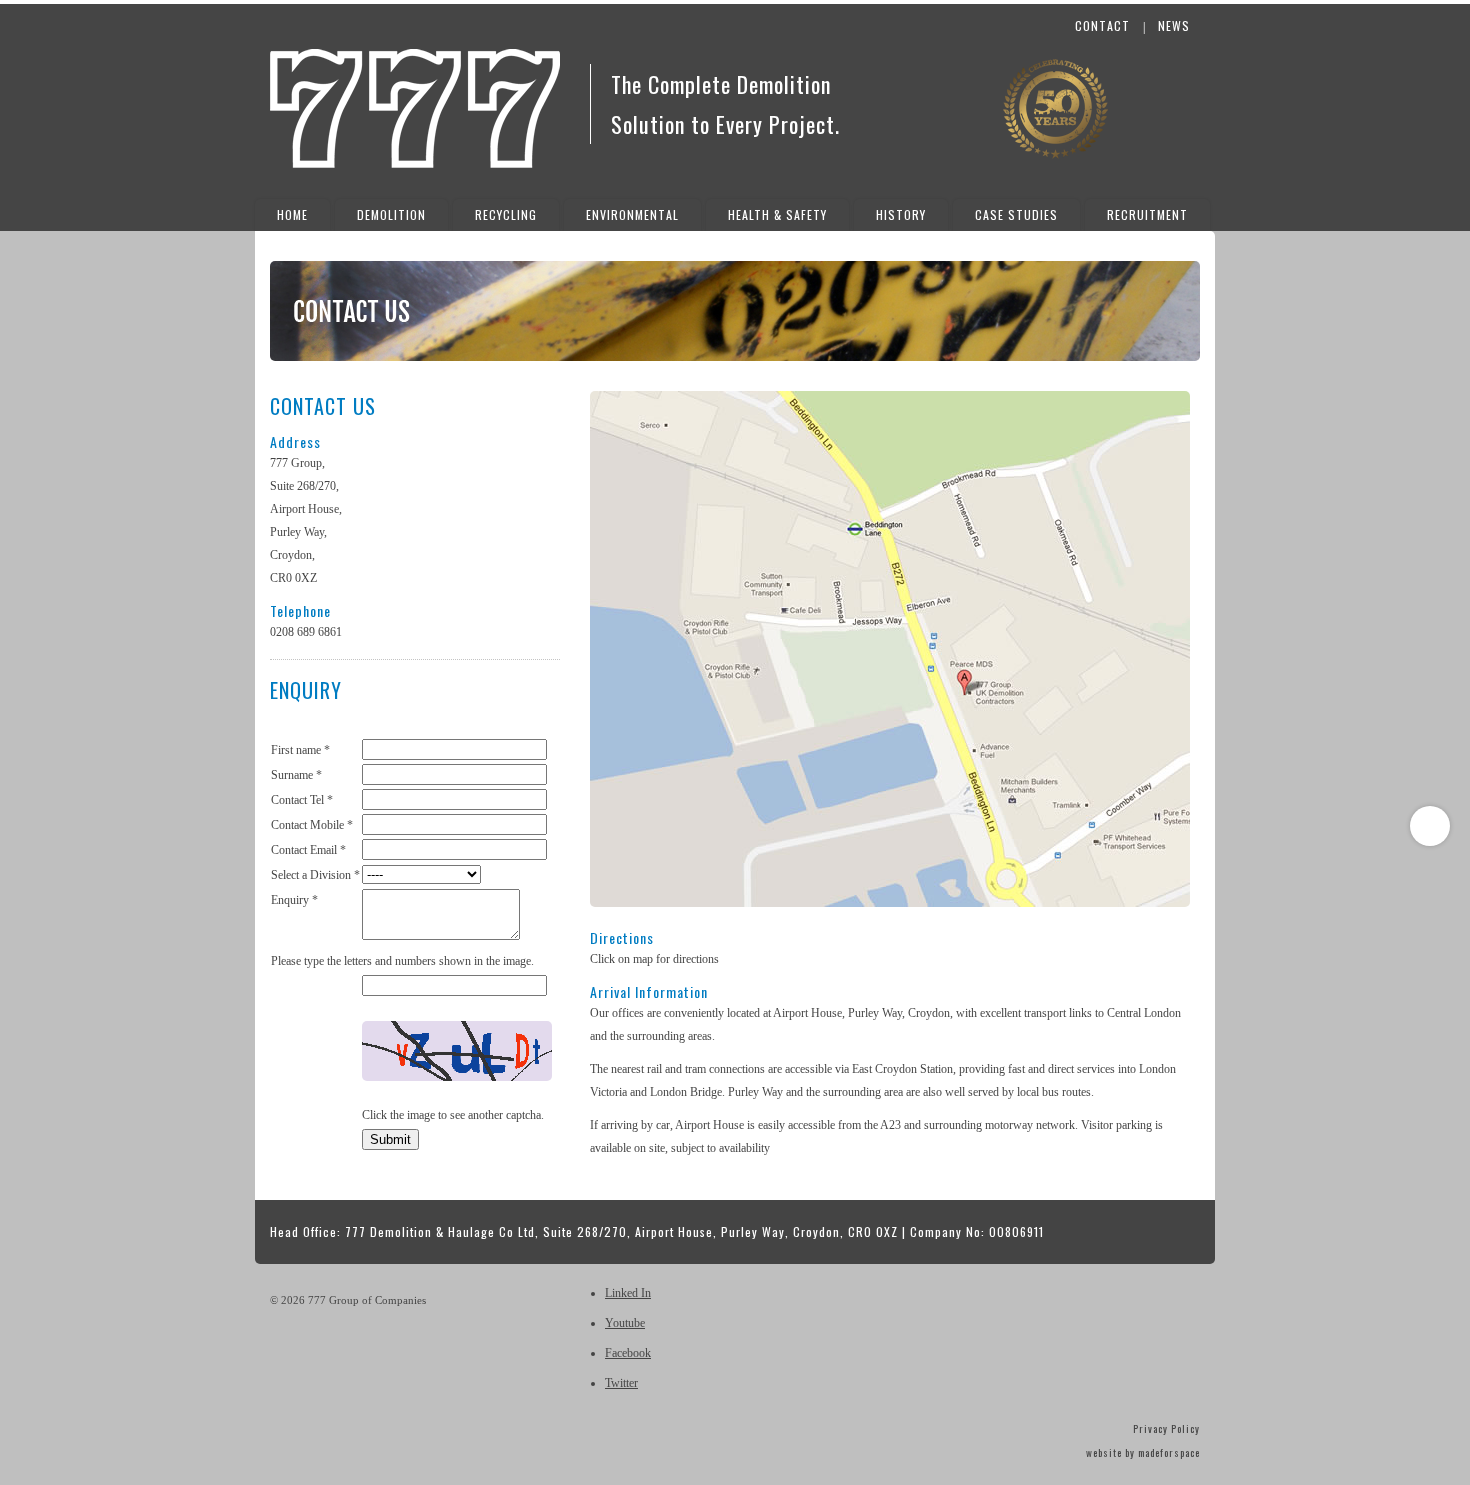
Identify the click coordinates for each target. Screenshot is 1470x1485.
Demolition (391, 214)
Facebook (628, 1353)
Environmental (632, 214)
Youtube (625, 1323)
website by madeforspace (1143, 1452)
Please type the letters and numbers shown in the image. (402, 961)
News (1174, 25)
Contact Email (308, 850)
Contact (1102, 25)
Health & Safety (777, 214)
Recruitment (1147, 214)
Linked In (628, 1293)
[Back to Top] (1430, 826)
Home (292, 214)
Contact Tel (302, 800)
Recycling (506, 214)
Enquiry (294, 900)
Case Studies (1016, 214)
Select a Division (315, 875)
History (901, 214)
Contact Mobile (312, 825)
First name (300, 750)
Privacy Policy (1166, 1428)
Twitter (621, 1383)
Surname (296, 775)
